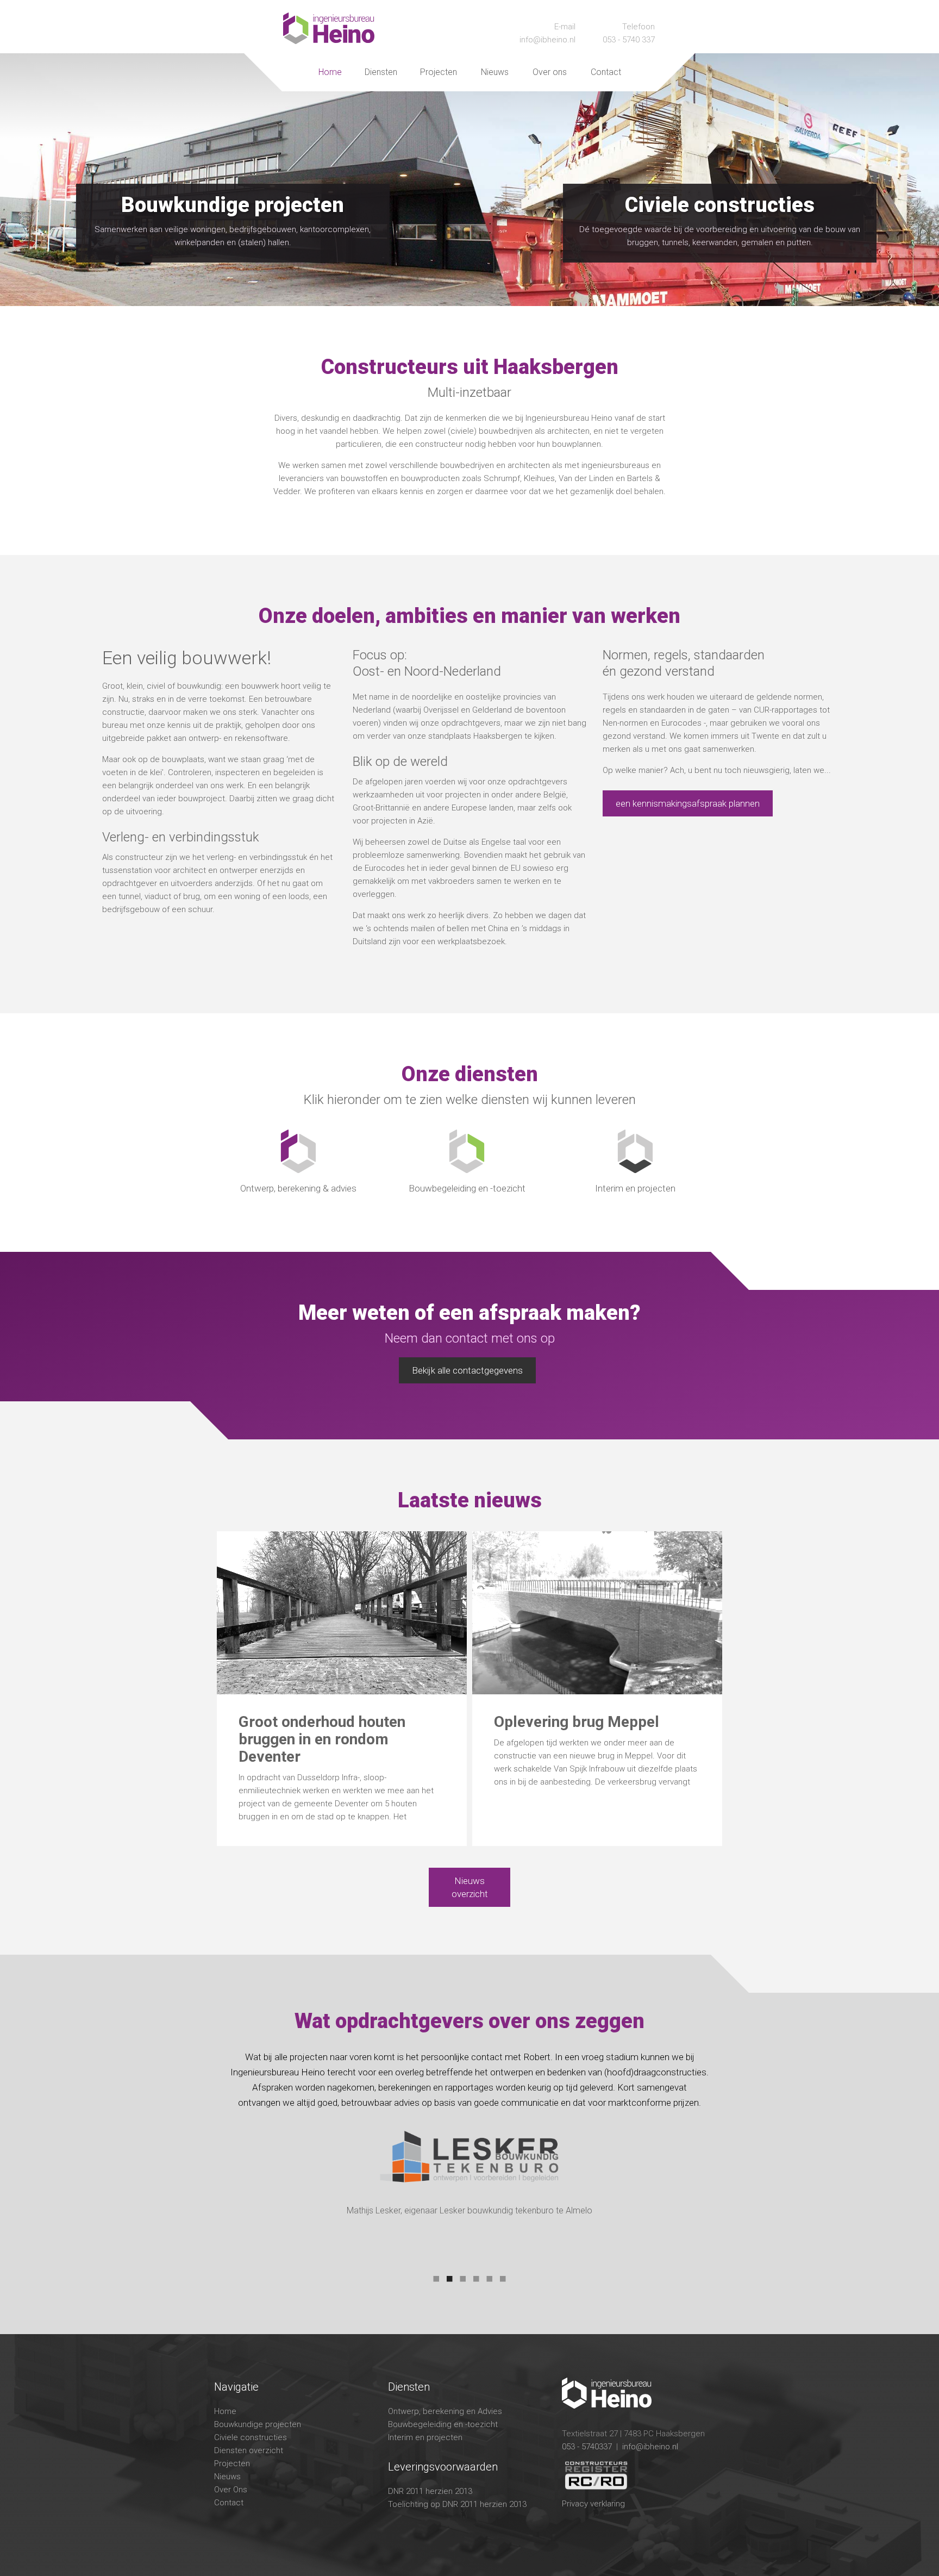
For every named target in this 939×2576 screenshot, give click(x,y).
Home (330, 72)
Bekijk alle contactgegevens (467, 1370)
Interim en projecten (425, 2437)
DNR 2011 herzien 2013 (430, 2491)
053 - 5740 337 (629, 40)
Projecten (439, 72)
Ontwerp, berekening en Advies (445, 2411)
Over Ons (231, 2490)
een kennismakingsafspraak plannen (688, 803)
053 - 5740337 (587, 2447)
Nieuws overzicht (470, 1887)
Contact (606, 72)
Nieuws (495, 72)
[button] (381, 72)
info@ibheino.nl (547, 40)
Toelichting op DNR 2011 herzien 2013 (457, 2504)
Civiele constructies (251, 2437)
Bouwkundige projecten (258, 2424)
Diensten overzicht (249, 2450)
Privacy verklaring (593, 2504)
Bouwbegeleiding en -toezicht (443, 2424)
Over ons (550, 72)
